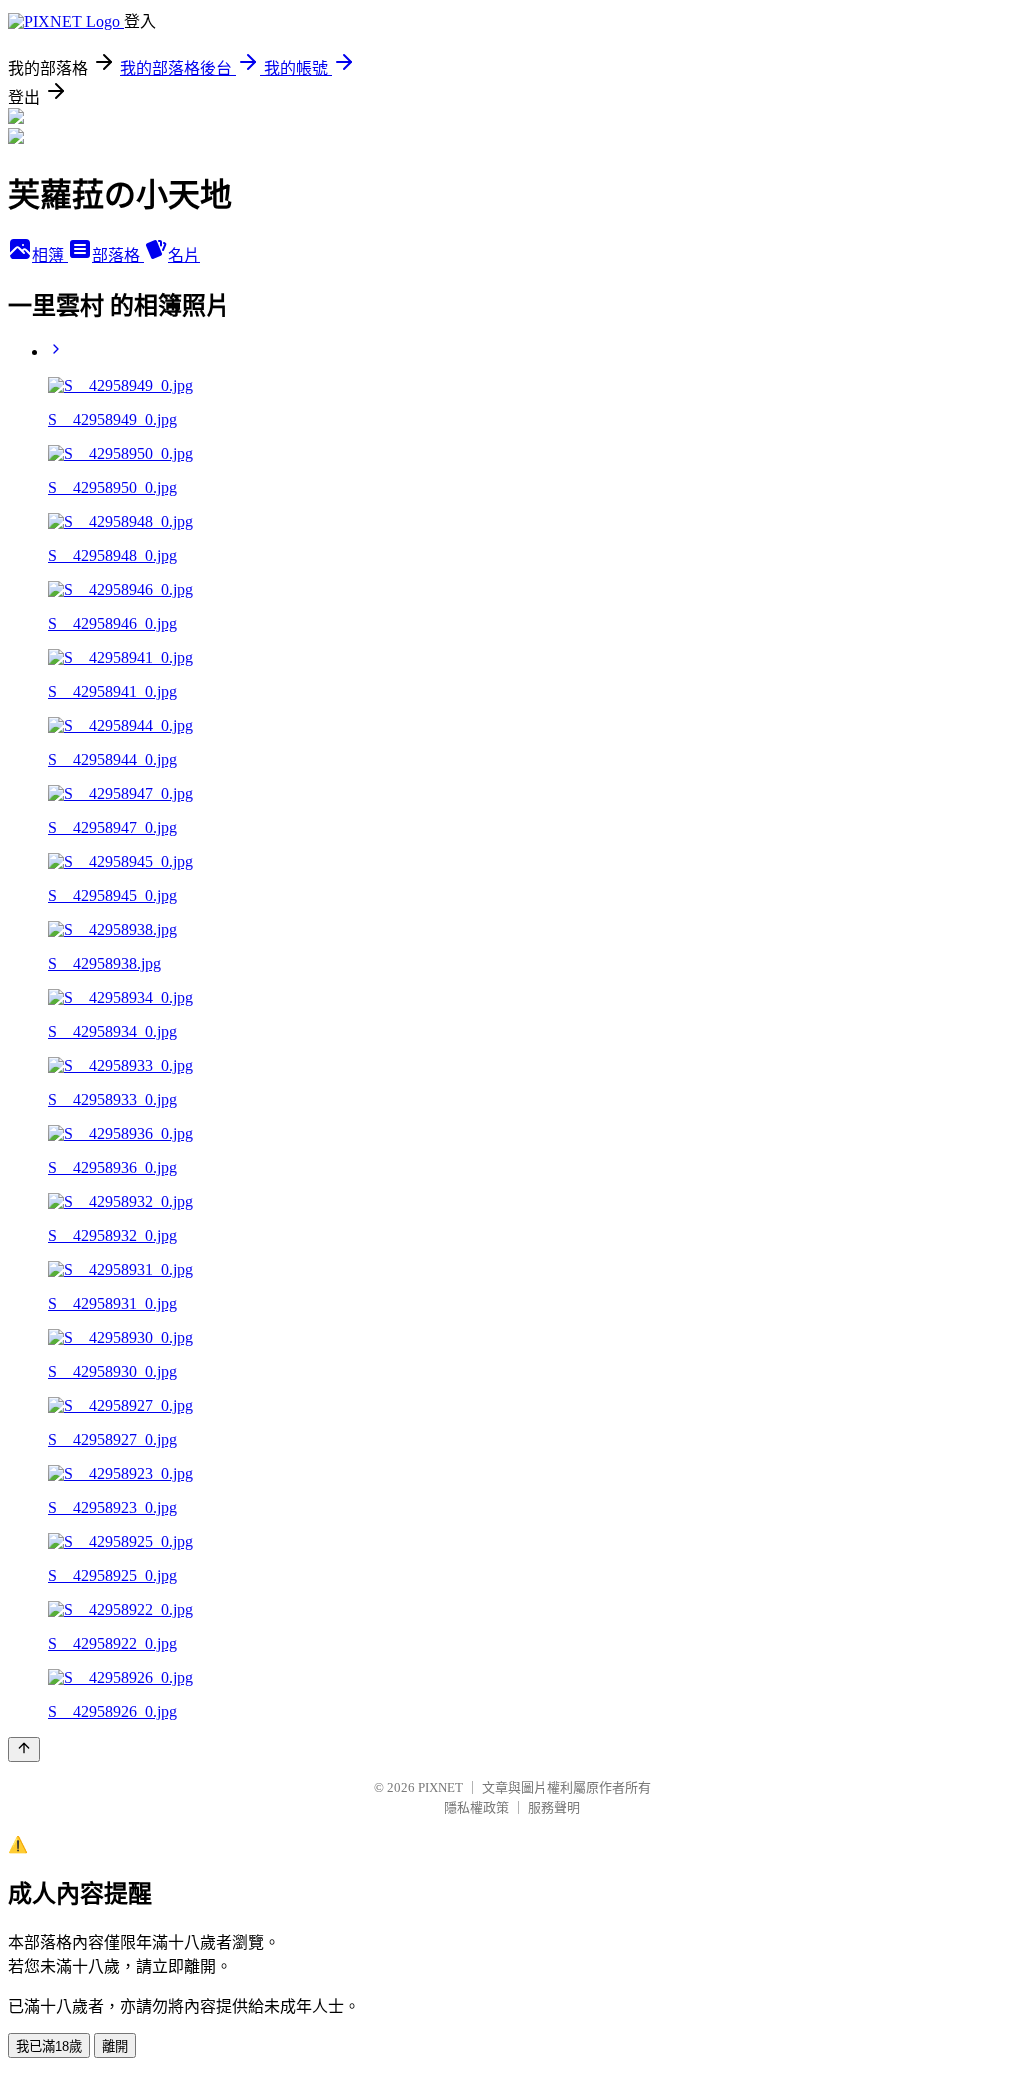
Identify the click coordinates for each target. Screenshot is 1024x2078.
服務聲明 (554, 1807)
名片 (184, 255)
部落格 (118, 255)
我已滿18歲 (49, 2046)
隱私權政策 (476, 1807)
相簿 (50, 255)
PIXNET (440, 1787)
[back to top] (24, 1749)
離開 (115, 2046)
